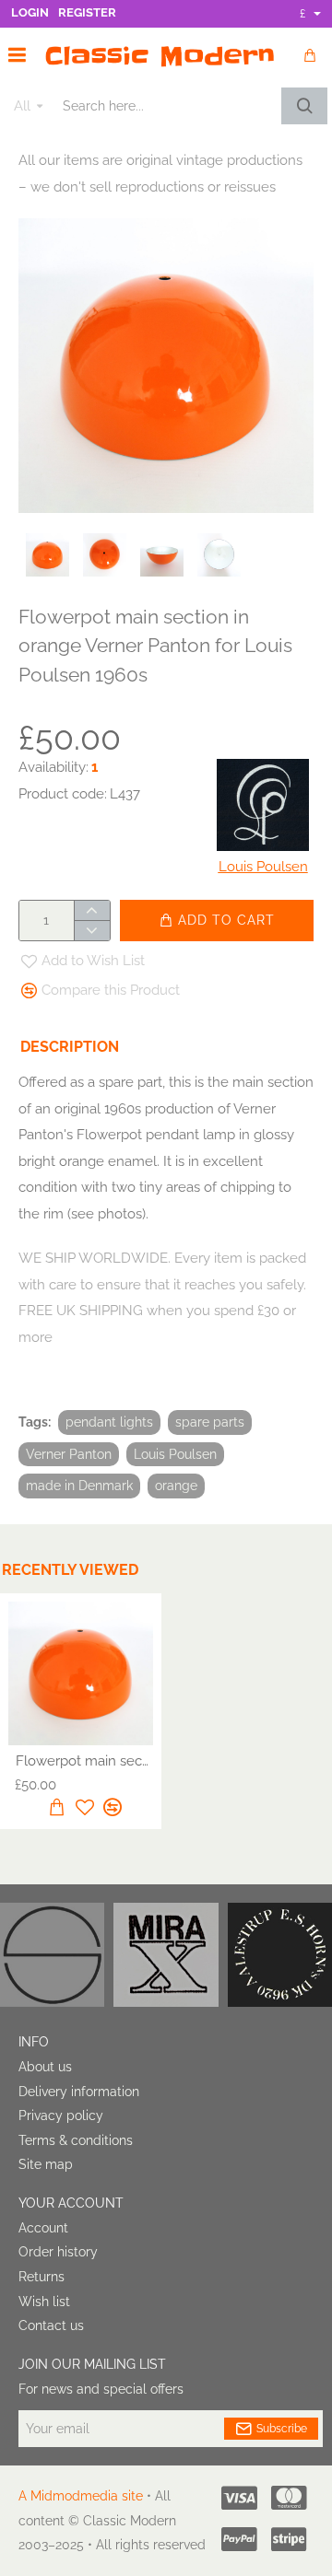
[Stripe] (289, 2539)
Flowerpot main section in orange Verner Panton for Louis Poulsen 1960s (84, 1761)
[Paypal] (239, 2539)
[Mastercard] (289, 2498)
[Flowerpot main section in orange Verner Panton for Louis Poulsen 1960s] (81, 1674)
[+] (92, 911)
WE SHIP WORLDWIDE (93, 1258)
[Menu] (17, 55)
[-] (92, 930)
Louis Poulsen (175, 1454)
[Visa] (239, 2498)
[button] (217, 921)
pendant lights (109, 1422)
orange (176, 1486)
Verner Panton (69, 1454)
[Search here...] (304, 106)
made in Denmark (79, 1486)
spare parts (210, 1422)
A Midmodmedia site (81, 2496)
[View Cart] (309, 55)
